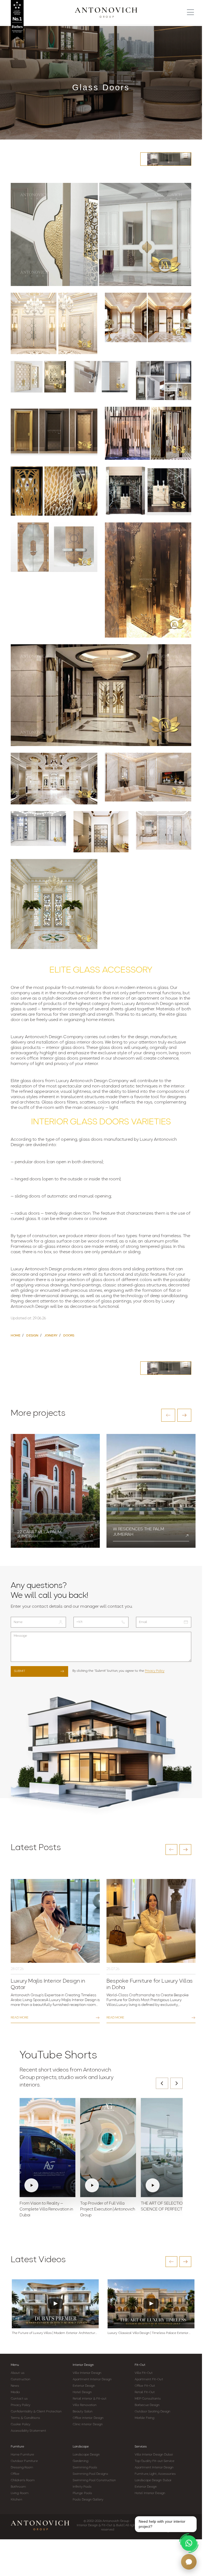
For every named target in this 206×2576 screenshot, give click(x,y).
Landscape (81, 2447)
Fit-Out (140, 2365)
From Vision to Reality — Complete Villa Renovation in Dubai (46, 2210)
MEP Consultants (148, 2399)
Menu (15, 2365)
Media (15, 2392)
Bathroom (18, 2487)
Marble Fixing (144, 2418)
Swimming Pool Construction (94, 2480)
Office (15, 2474)
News (15, 2386)
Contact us (19, 2399)
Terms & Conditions (25, 2418)
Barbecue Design (147, 2405)
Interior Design (83, 2365)
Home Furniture (22, 2455)
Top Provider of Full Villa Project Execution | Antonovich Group (108, 2210)
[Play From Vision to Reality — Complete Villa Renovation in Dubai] (47, 2148)
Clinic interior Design (88, 2424)
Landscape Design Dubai (153, 2480)
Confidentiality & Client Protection (36, 2412)
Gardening (80, 2461)
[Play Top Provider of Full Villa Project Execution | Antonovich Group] (108, 2148)
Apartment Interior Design (92, 2379)
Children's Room (23, 2480)
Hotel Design (82, 2392)
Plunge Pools (82, 2493)
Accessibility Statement (28, 2431)
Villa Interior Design (87, 2373)
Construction (21, 2379)
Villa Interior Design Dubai (154, 2455)
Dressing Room (22, 2468)
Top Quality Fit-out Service (154, 2461)
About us (18, 2373)
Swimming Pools (85, 2468)
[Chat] (189, 2562)
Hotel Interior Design (150, 2493)
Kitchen (16, 2500)
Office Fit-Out (145, 2386)
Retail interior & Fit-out (90, 2399)
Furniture (17, 2447)
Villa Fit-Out (144, 2373)
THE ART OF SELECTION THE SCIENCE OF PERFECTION (167, 2207)
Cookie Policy (21, 2424)
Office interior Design (88, 2418)
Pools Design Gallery (88, 2500)
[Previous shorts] (162, 2083)
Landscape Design (86, 2455)
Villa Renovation (85, 2405)
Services (141, 2447)
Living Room (20, 2493)
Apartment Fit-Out (149, 2379)
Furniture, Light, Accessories (155, 2474)
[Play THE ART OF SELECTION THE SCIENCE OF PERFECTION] (169, 2148)
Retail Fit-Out (145, 2392)
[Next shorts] (176, 2083)
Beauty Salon (83, 2412)
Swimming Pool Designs (90, 2474)
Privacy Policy (155, 1671)
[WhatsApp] (189, 2543)
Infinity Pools (82, 2487)
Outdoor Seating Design (152, 2412)
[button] (168, 1415)
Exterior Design (84, 2386)
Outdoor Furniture (24, 2461)
